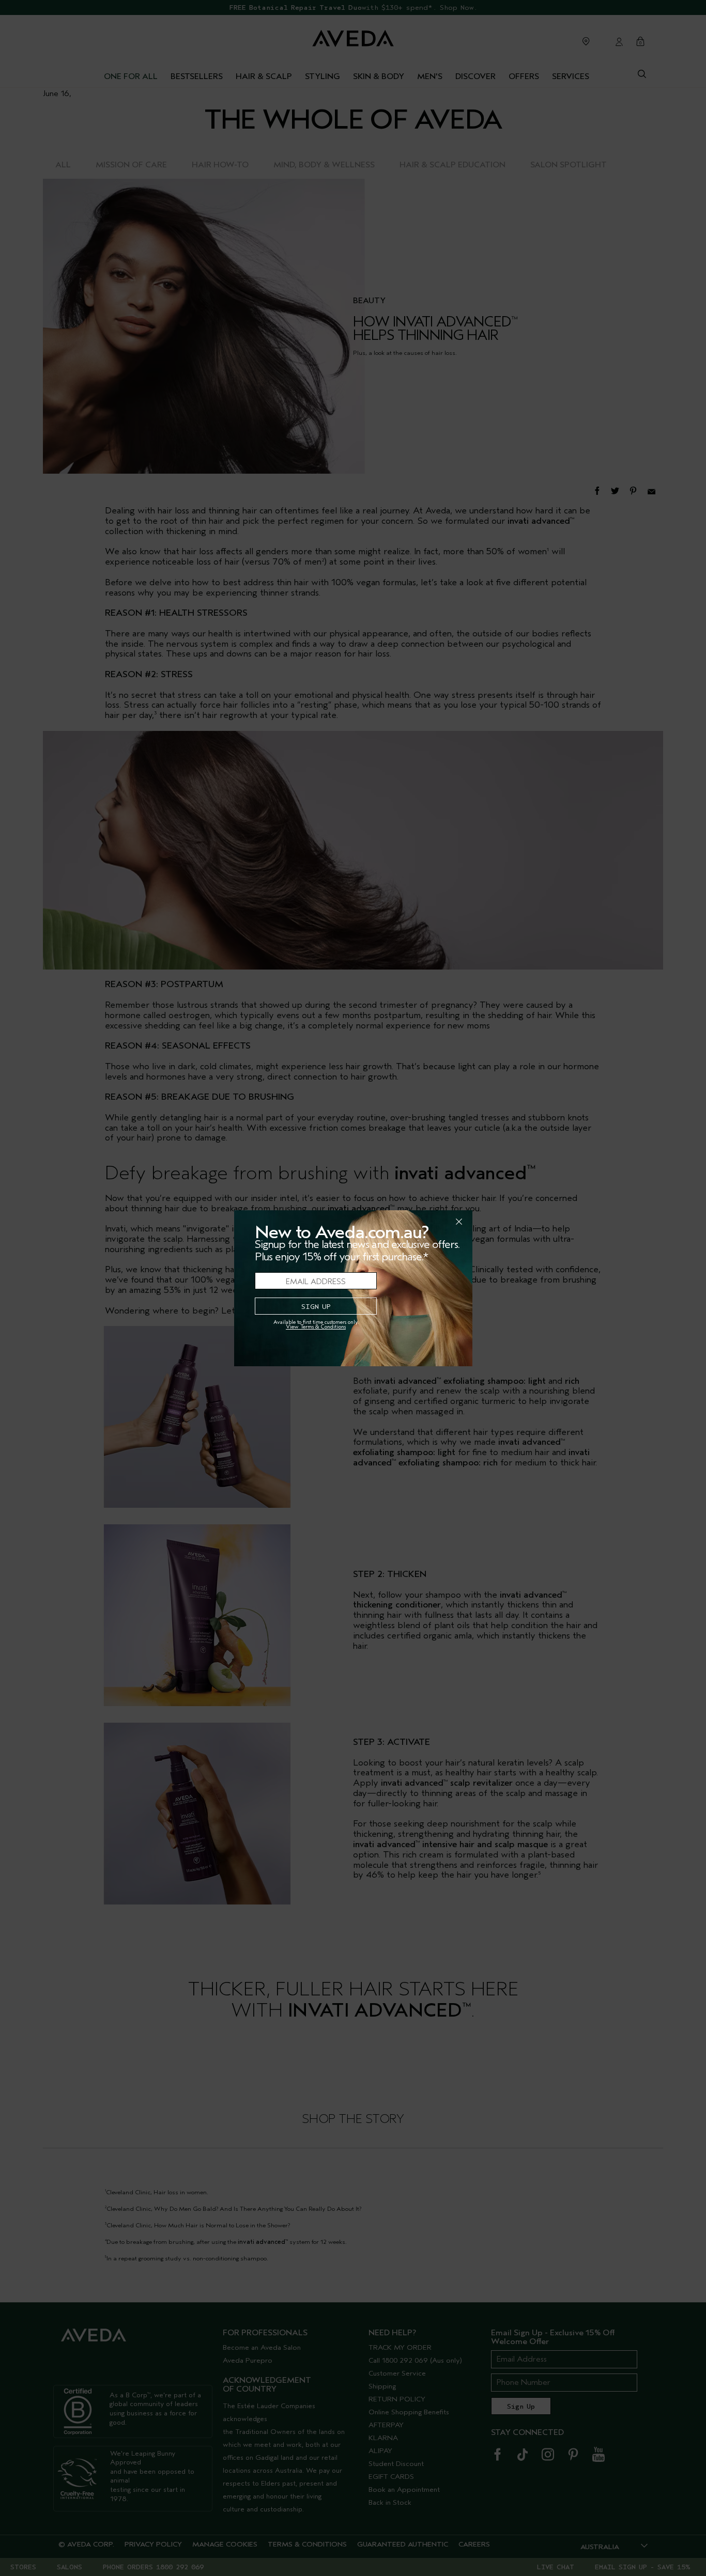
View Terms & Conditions (316, 1327)
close (432, 1222)
